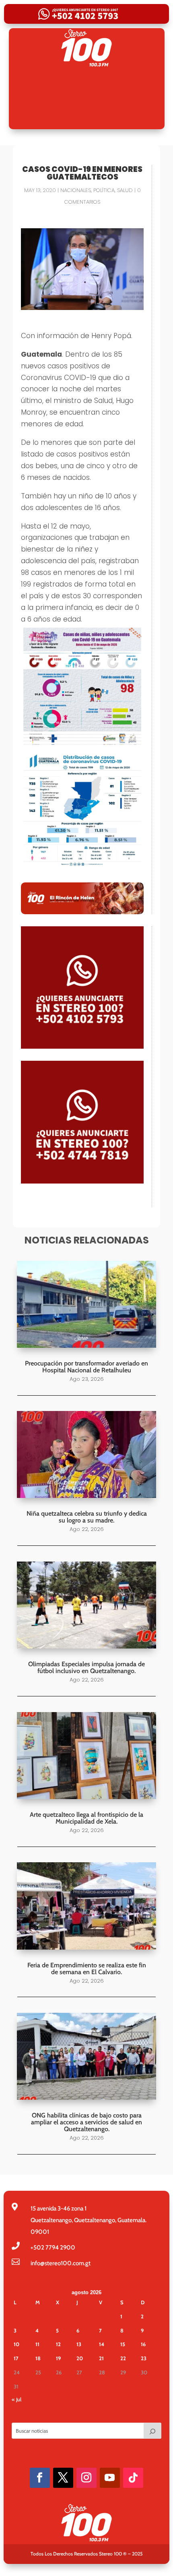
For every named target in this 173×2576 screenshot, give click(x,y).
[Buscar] (152, 2431)
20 (80, 2358)
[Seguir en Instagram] (86, 2478)
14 (102, 2344)
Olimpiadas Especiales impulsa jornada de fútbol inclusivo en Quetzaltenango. (86, 1667)
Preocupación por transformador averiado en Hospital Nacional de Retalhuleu (86, 1367)
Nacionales (76, 190)
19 (58, 2358)
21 (101, 2358)
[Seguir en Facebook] (40, 2478)
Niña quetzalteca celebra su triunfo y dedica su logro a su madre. (87, 1517)
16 (143, 2344)
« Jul (16, 2399)
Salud (125, 190)
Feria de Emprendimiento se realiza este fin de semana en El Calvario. (87, 1969)
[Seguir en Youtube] (110, 2478)
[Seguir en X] (63, 2478)
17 (16, 2358)
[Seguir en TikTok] (133, 2478)
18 (38, 2358)
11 (37, 2344)
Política (104, 190)
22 (123, 2358)
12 (58, 2344)
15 (123, 2344)
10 (16, 2344)
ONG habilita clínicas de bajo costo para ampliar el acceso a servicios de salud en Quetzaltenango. (86, 2122)
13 (79, 2344)
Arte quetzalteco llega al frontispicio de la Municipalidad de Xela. (86, 1818)
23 (144, 2358)
